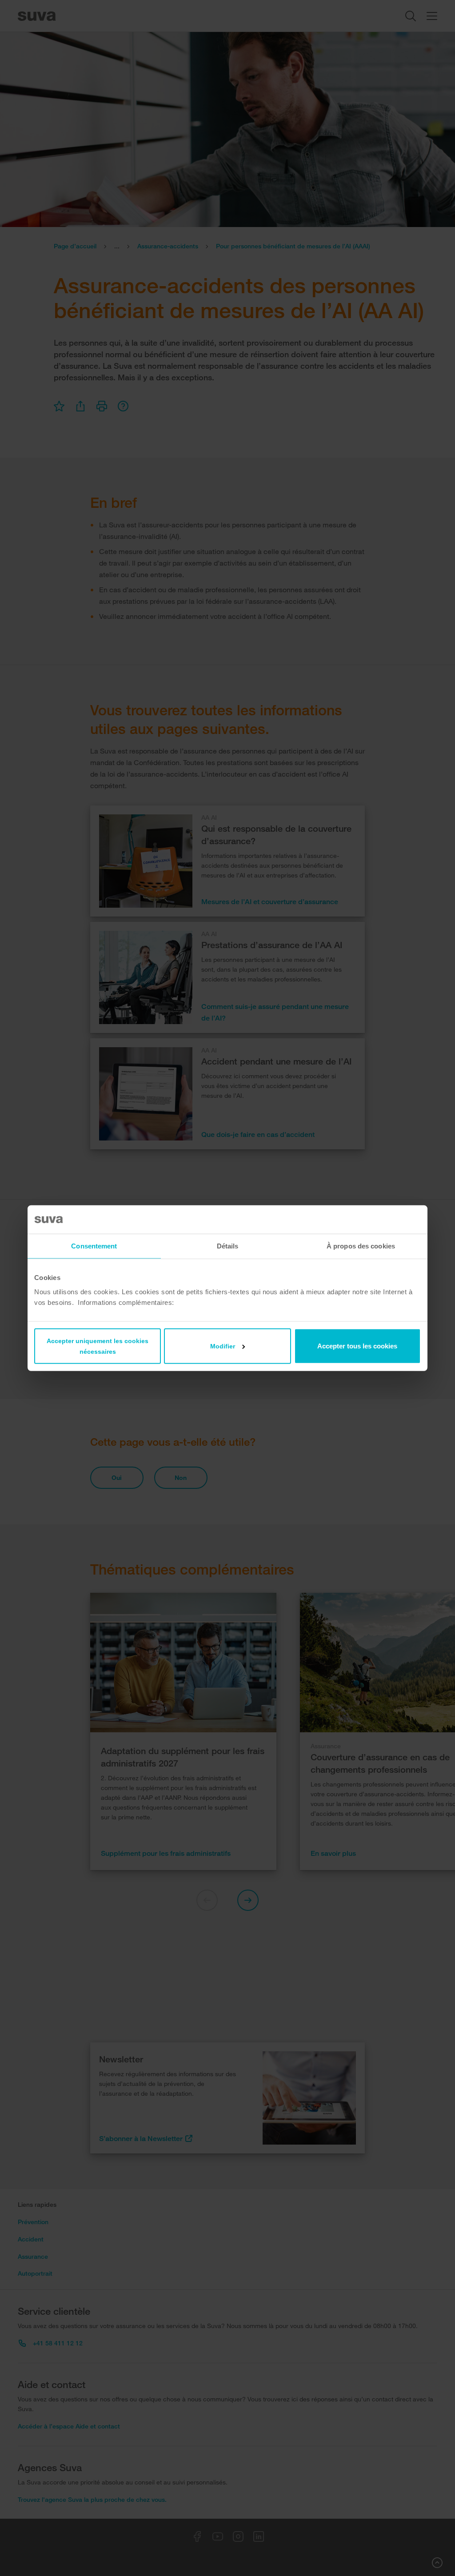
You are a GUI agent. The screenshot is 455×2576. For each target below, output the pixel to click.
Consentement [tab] (94, 1246)
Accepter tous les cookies (357, 1346)
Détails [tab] (228, 1246)
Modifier (223, 1346)
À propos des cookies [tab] (361, 1246)
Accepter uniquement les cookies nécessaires (98, 1346)
